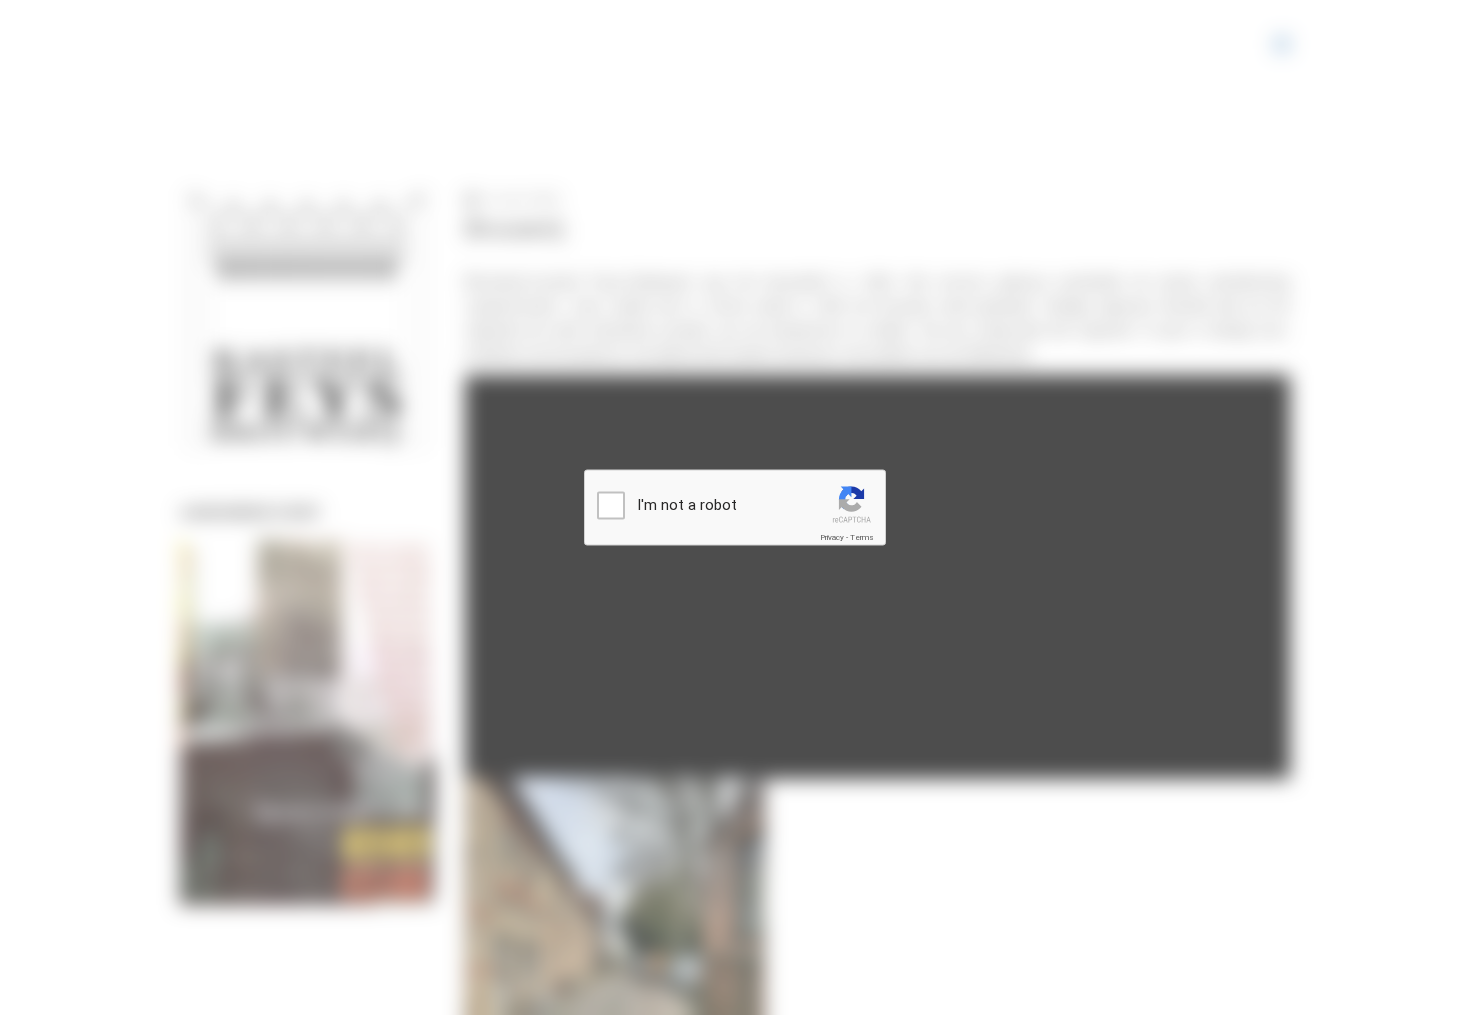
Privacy (832, 537)
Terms (862, 537)
